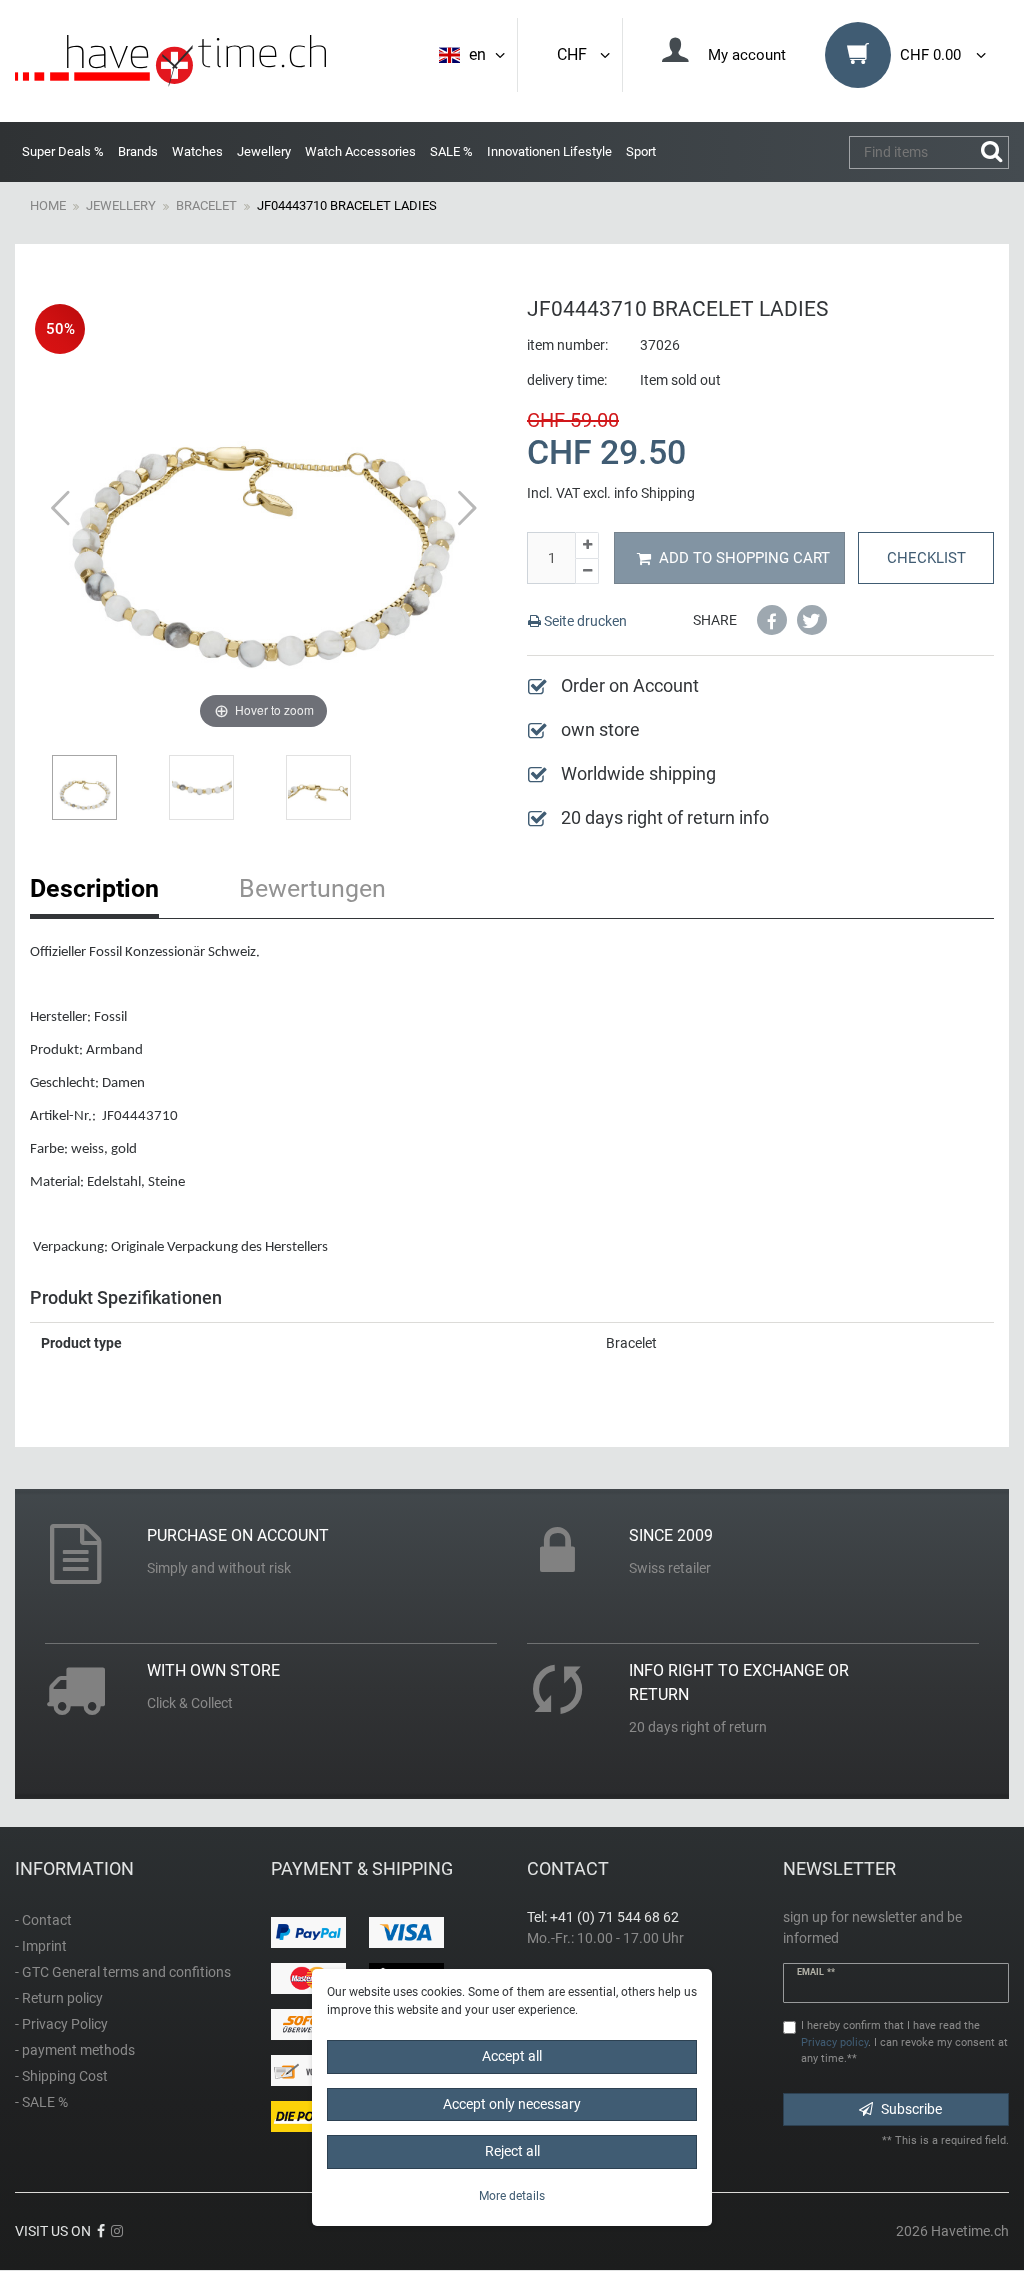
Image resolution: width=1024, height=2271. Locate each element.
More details (512, 2196)
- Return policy (59, 1998)
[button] (772, 620)
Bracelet (206, 205)
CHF (576, 54)
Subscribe (911, 2109)
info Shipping (654, 493)
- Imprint (41, 1946)
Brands (138, 151)
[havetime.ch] (170, 61)
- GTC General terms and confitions (123, 1972)
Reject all (512, 2151)
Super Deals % (63, 151)
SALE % (451, 151)
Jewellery (264, 151)
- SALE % (41, 2102)
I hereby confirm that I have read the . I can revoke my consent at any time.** (904, 2042)
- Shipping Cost (61, 2076)
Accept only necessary (512, 2104)
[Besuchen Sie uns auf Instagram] (117, 2231)
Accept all (512, 2056)
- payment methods (75, 2050)
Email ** (816, 1972)
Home (48, 205)
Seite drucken (584, 621)
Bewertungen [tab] (312, 888)
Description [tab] (94, 888)
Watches (197, 151)
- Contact (43, 1920)
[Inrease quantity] (587, 545)
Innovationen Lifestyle (549, 151)
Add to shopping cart (744, 558)
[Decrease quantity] (587, 572)
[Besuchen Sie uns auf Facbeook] (101, 2231)
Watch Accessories (360, 151)
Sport (641, 151)
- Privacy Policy (61, 2024)
